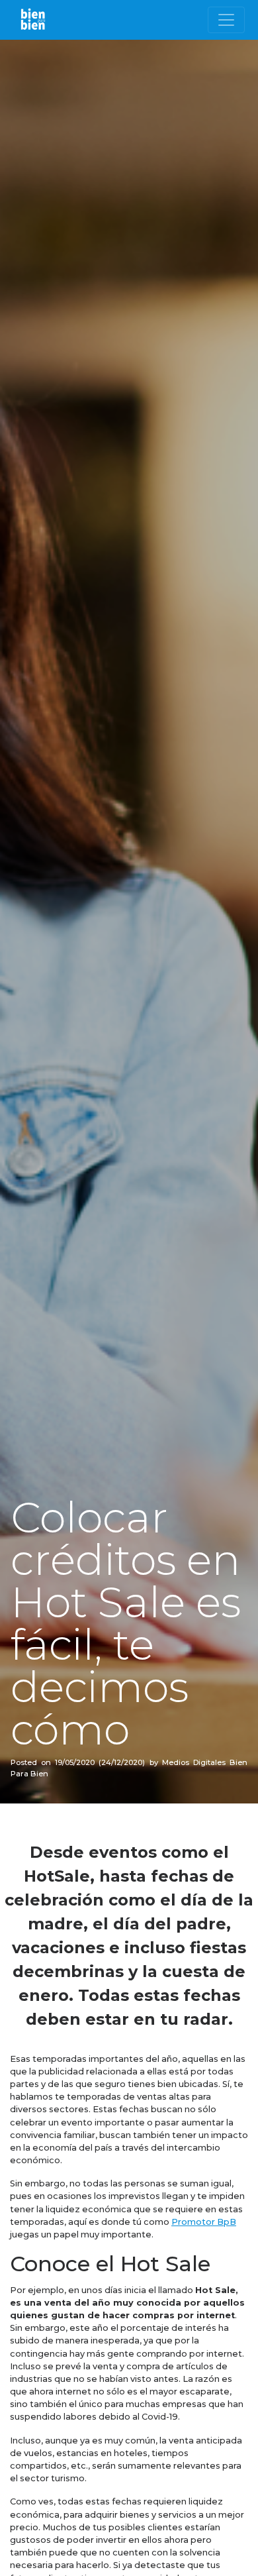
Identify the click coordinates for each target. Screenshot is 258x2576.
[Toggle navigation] (226, 20)
